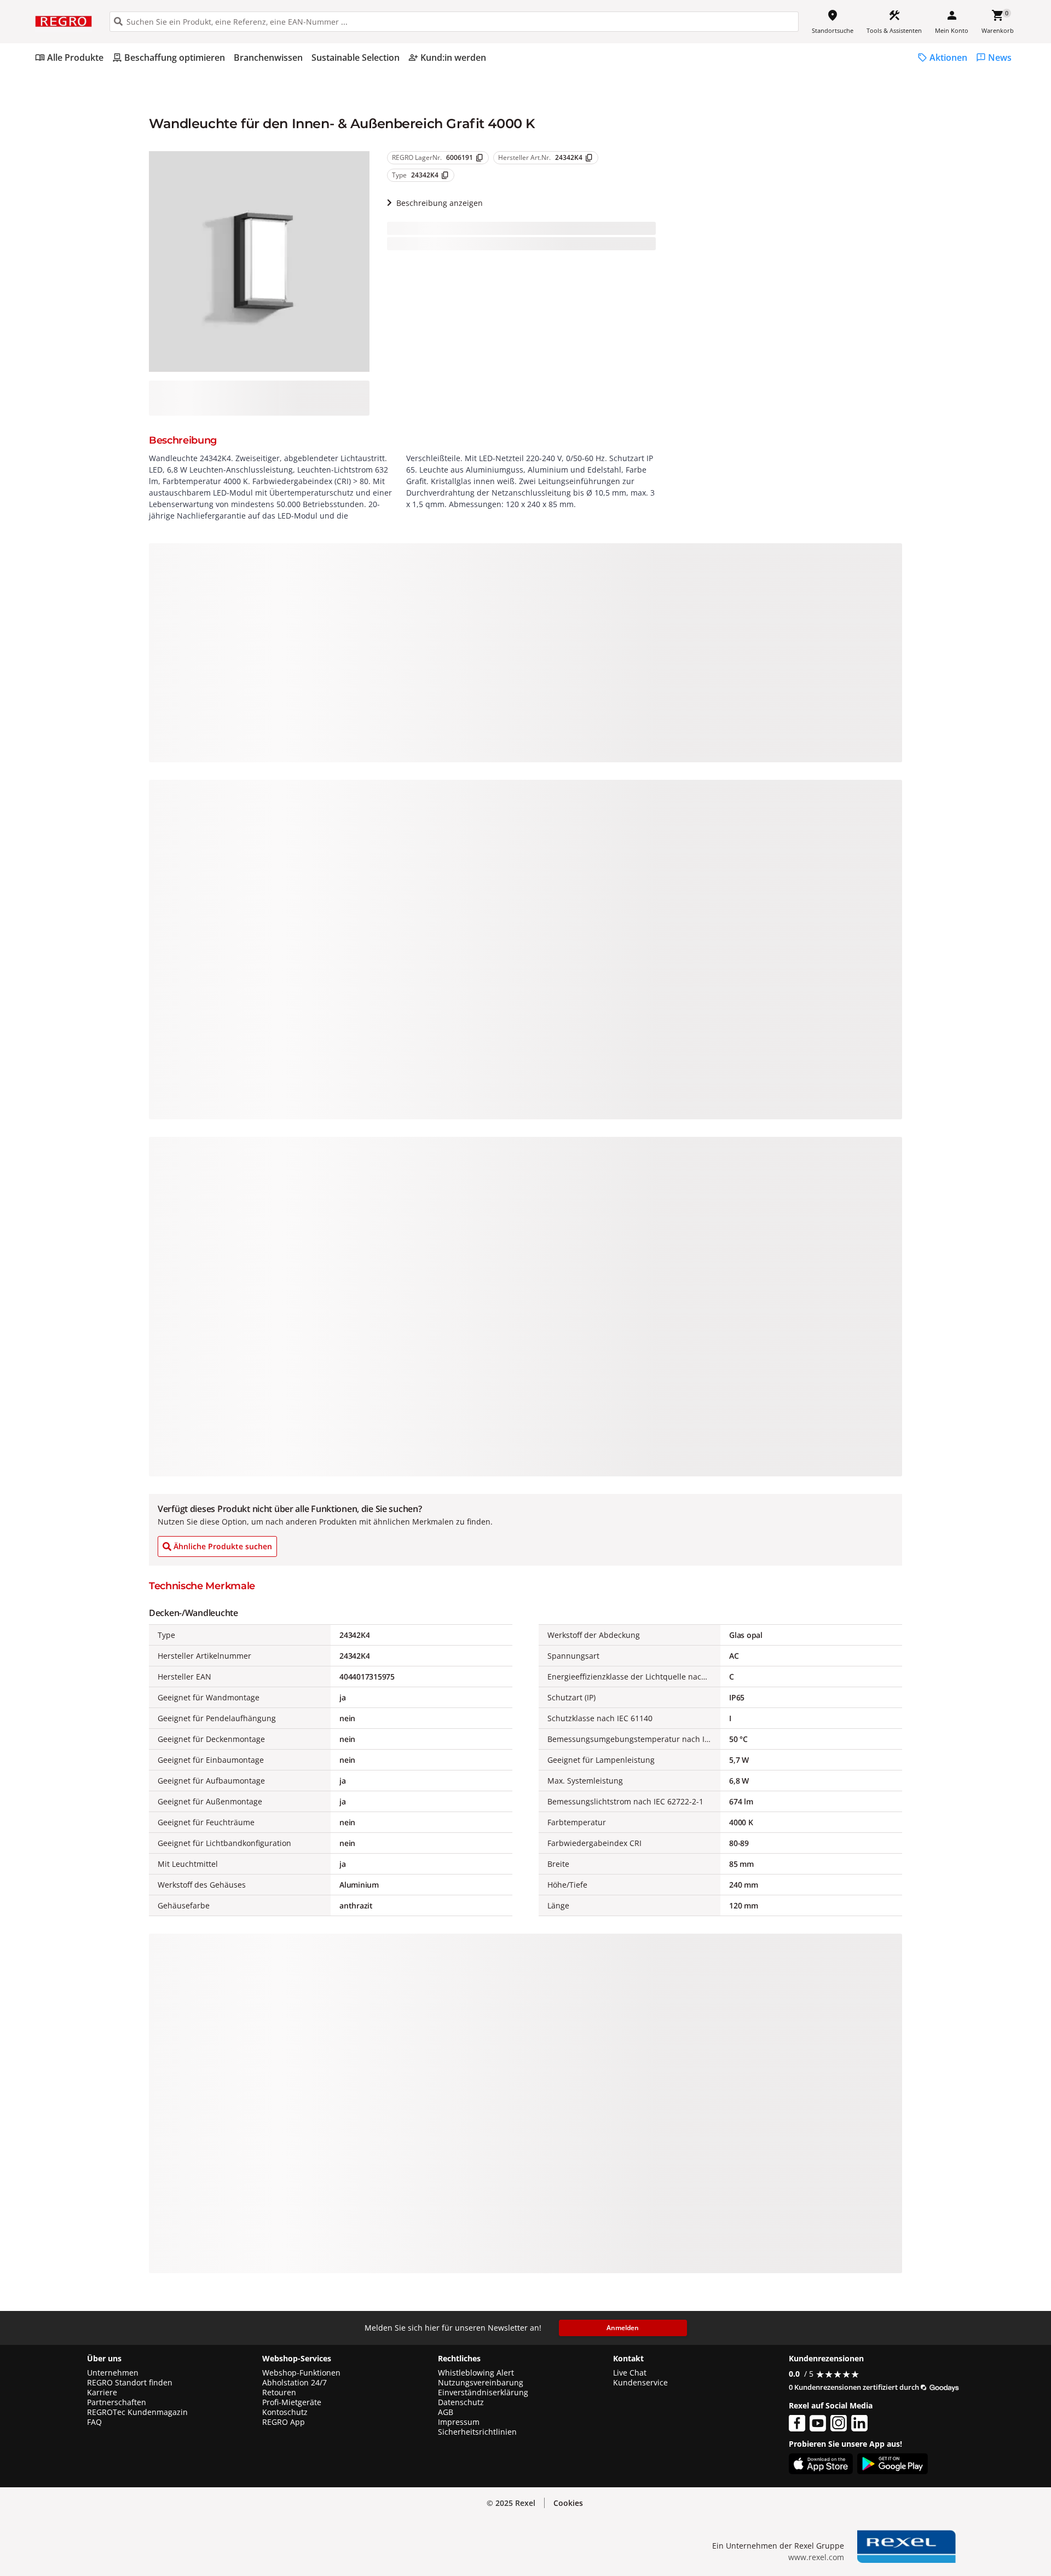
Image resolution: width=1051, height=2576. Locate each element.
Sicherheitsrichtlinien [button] (477, 2432)
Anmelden (623, 2328)
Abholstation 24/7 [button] (294, 2383)
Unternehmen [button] (113, 2373)
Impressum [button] (459, 2422)
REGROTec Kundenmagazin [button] (137, 2412)
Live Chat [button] (630, 2373)
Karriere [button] (102, 2393)
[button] (568, 2503)
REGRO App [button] (284, 2422)
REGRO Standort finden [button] (130, 2383)
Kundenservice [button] (640, 2383)
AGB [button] (446, 2412)
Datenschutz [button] (461, 2402)
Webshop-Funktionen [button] (301, 2373)
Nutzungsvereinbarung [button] (481, 2383)
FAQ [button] (94, 2422)
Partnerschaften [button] (117, 2402)
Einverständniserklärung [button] (483, 2393)
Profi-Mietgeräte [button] (292, 2402)
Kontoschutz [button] (285, 2412)
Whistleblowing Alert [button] (476, 2373)
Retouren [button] (279, 2393)
